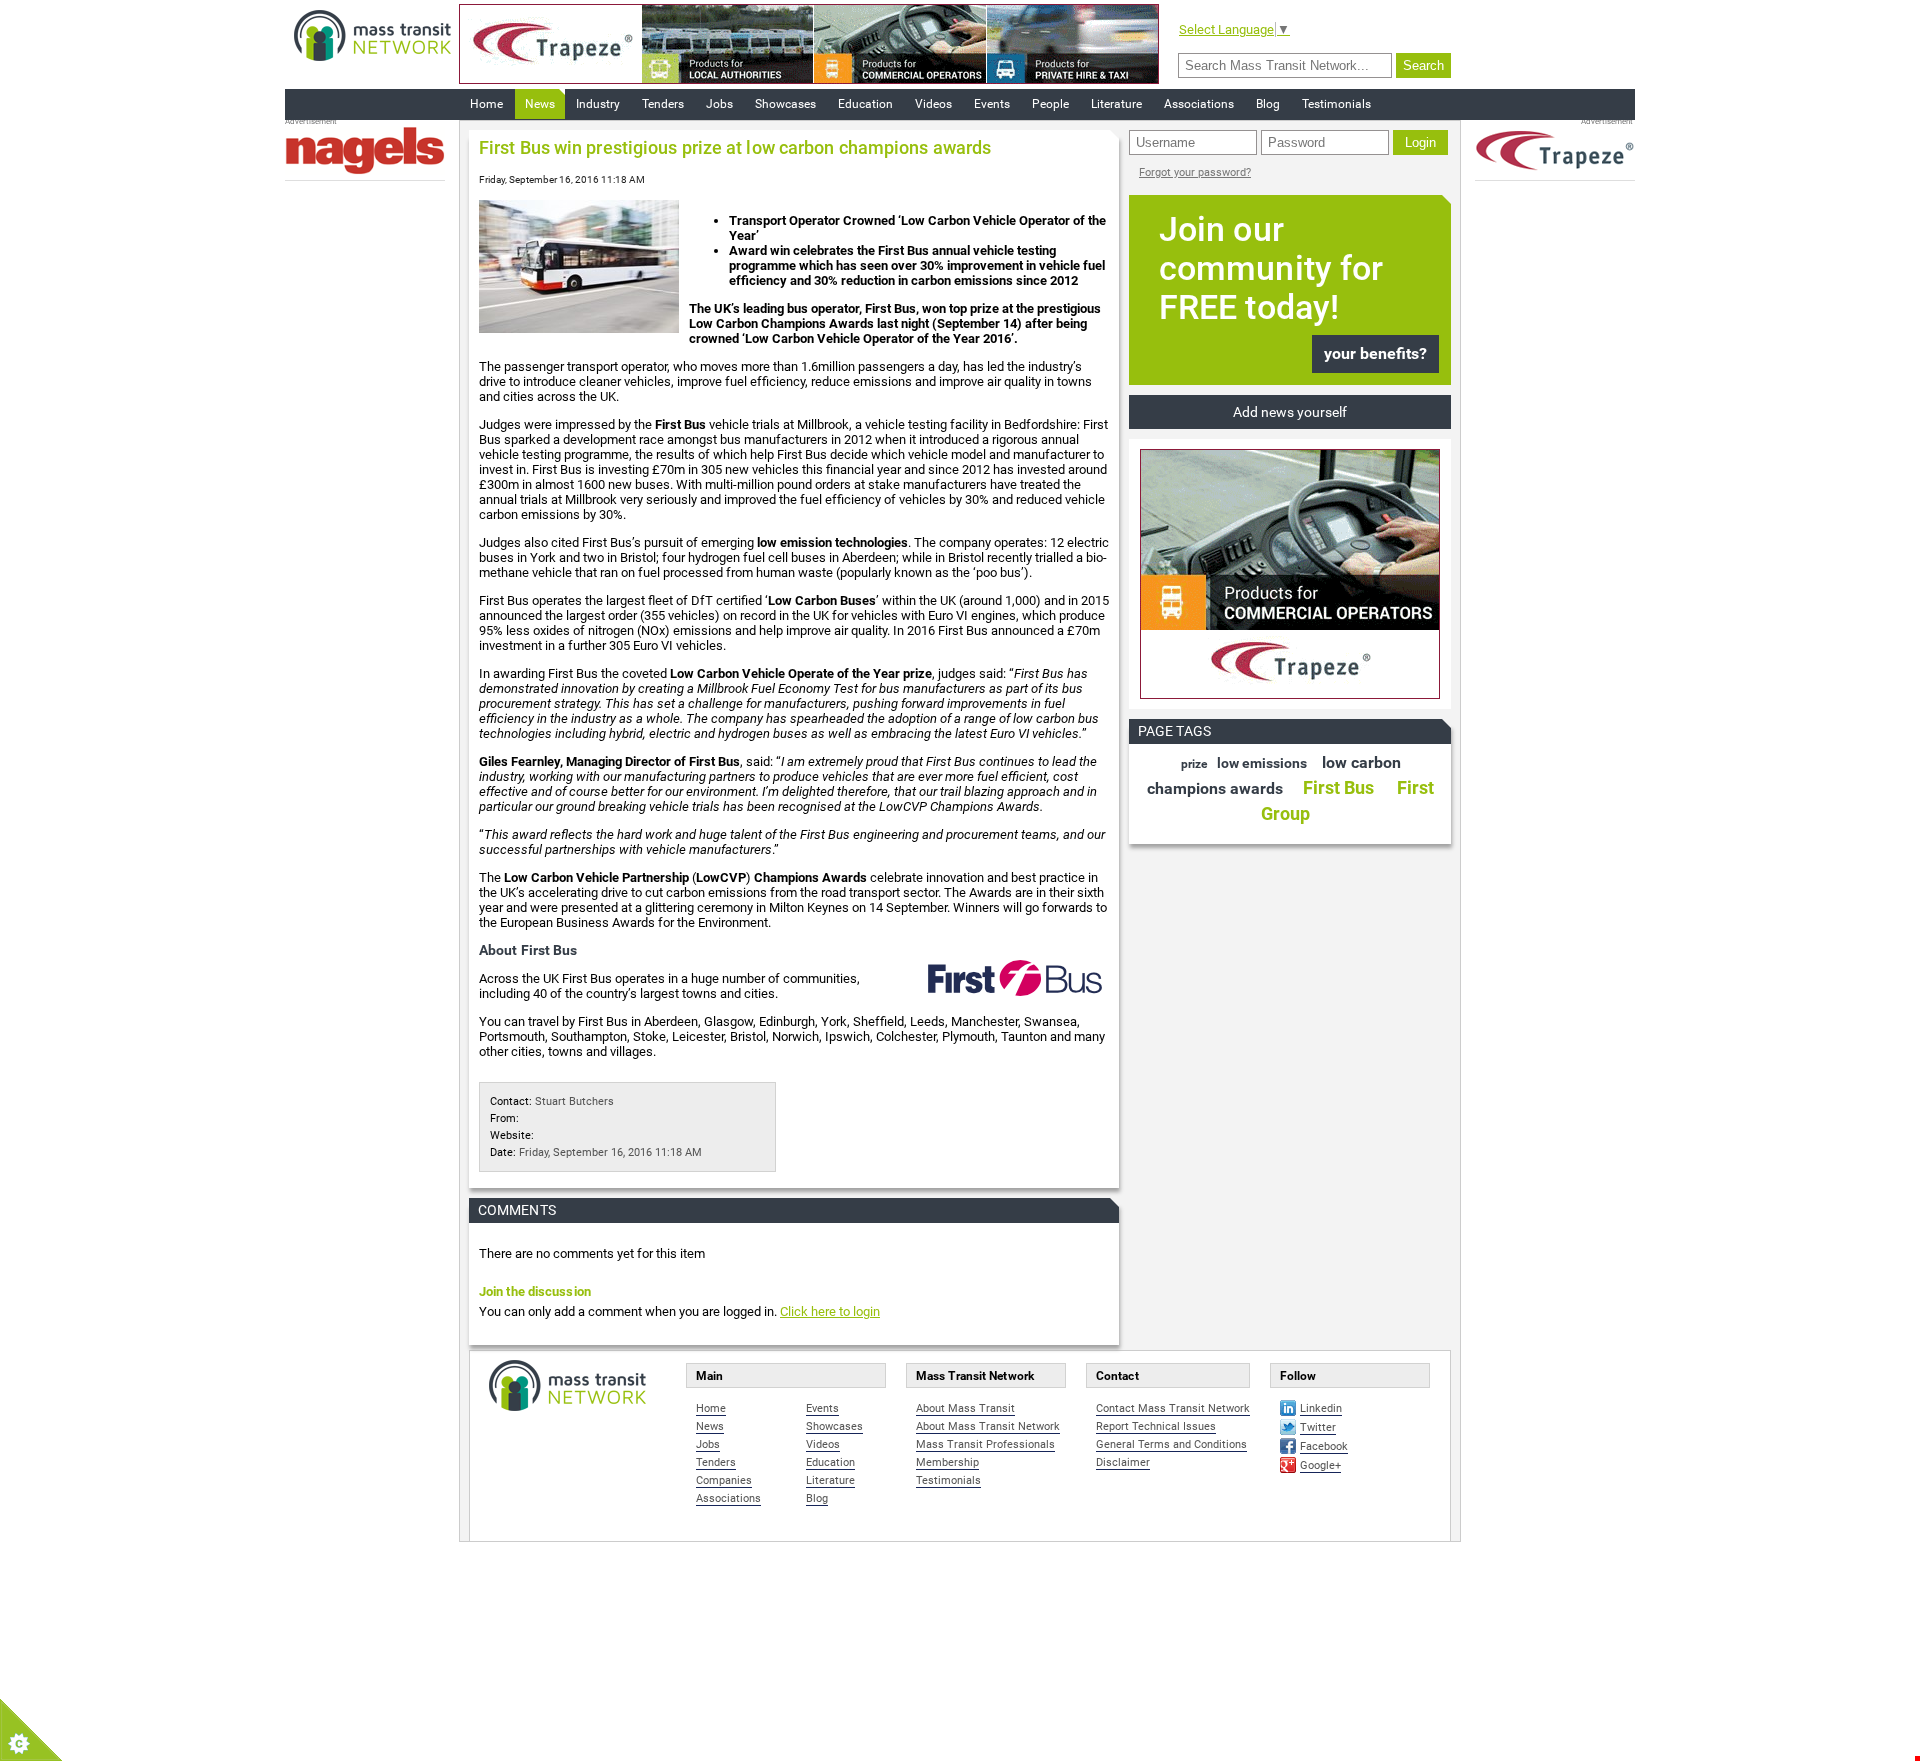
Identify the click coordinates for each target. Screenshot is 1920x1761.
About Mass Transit (965, 1408)
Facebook (1324, 1446)
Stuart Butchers (574, 1101)
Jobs (719, 104)
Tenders (663, 104)
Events (992, 104)
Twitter (1318, 1427)
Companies (724, 1480)
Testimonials (1336, 104)
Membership (947, 1462)
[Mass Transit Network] (372, 34)
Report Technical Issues (1156, 1426)
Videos (933, 104)
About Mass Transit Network (988, 1426)
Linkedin (1321, 1408)
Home (486, 104)
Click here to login (830, 1311)
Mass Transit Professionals (985, 1444)
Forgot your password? (1195, 172)
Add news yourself (1290, 412)
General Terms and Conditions (1171, 1444)
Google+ (1320, 1465)
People (1050, 104)
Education (865, 104)
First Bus (1338, 787)
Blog (1268, 104)
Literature (1116, 104)
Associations (1199, 104)
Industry (598, 104)
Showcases (785, 104)
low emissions (1262, 763)
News (540, 104)
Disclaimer (1123, 1462)
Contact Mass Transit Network (1173, 1408)
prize (1194, 764)
